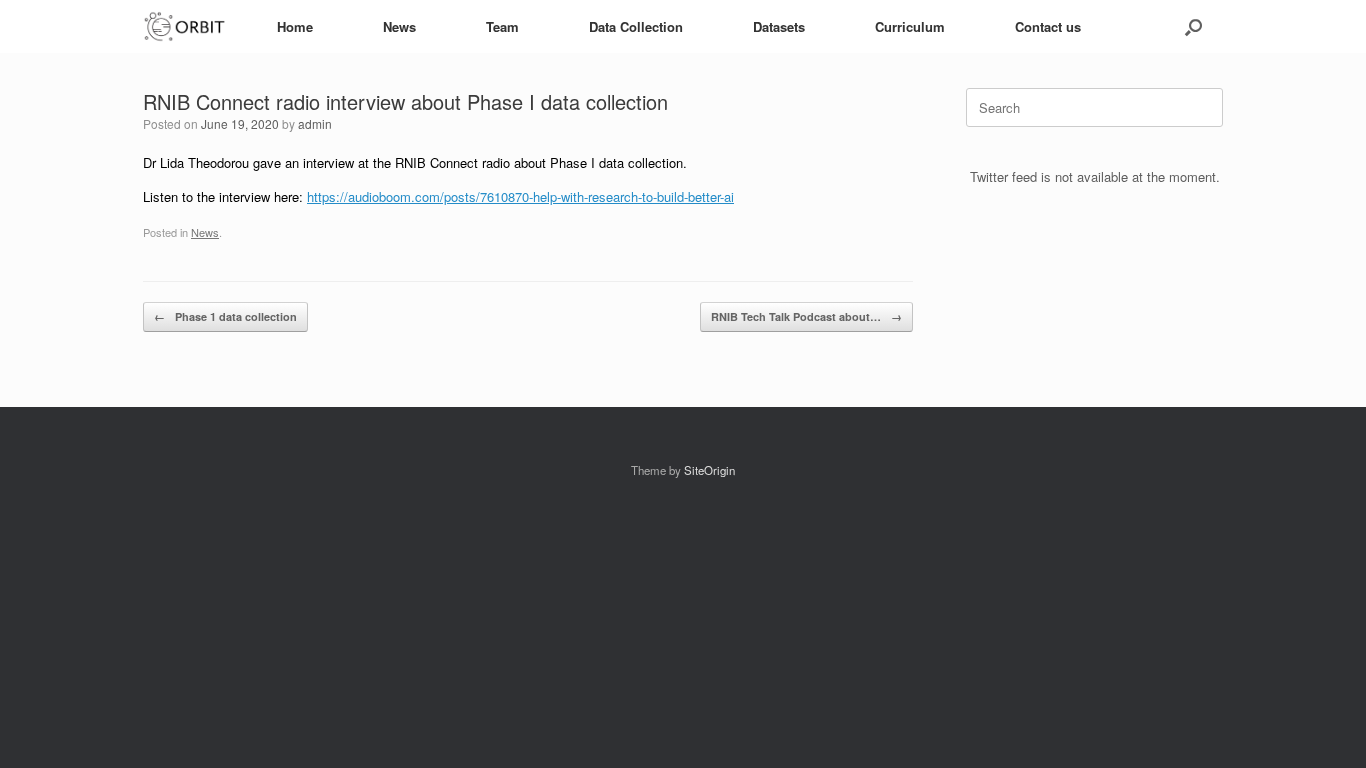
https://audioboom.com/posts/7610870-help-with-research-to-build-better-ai (520, 196)
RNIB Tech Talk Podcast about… (806, 316)
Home (295, 26)
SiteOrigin (709, 470)
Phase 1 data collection (225, 316)
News (399, 26)
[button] (1193, 26)
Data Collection (636, 26)
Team (502, 26)
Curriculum (910, 26)
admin (315, 123)
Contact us (1048, 26)
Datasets (779, 26)
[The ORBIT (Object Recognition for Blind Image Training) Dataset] (185, 26)
